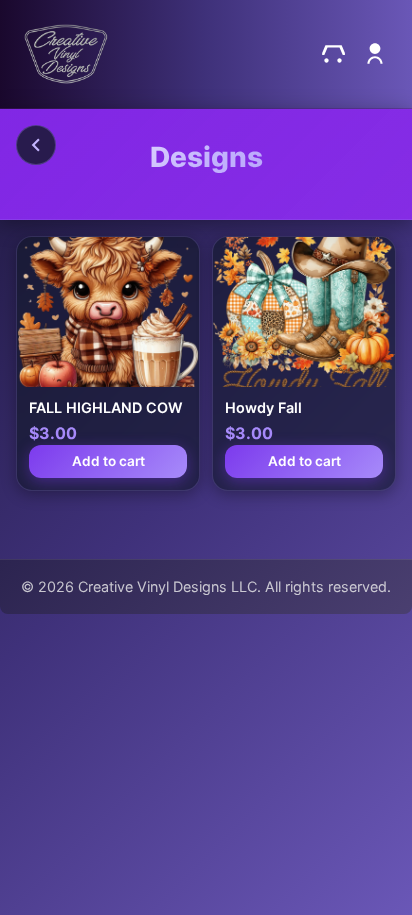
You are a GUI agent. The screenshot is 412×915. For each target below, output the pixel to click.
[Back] (36, 145)
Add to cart (108, 461)
